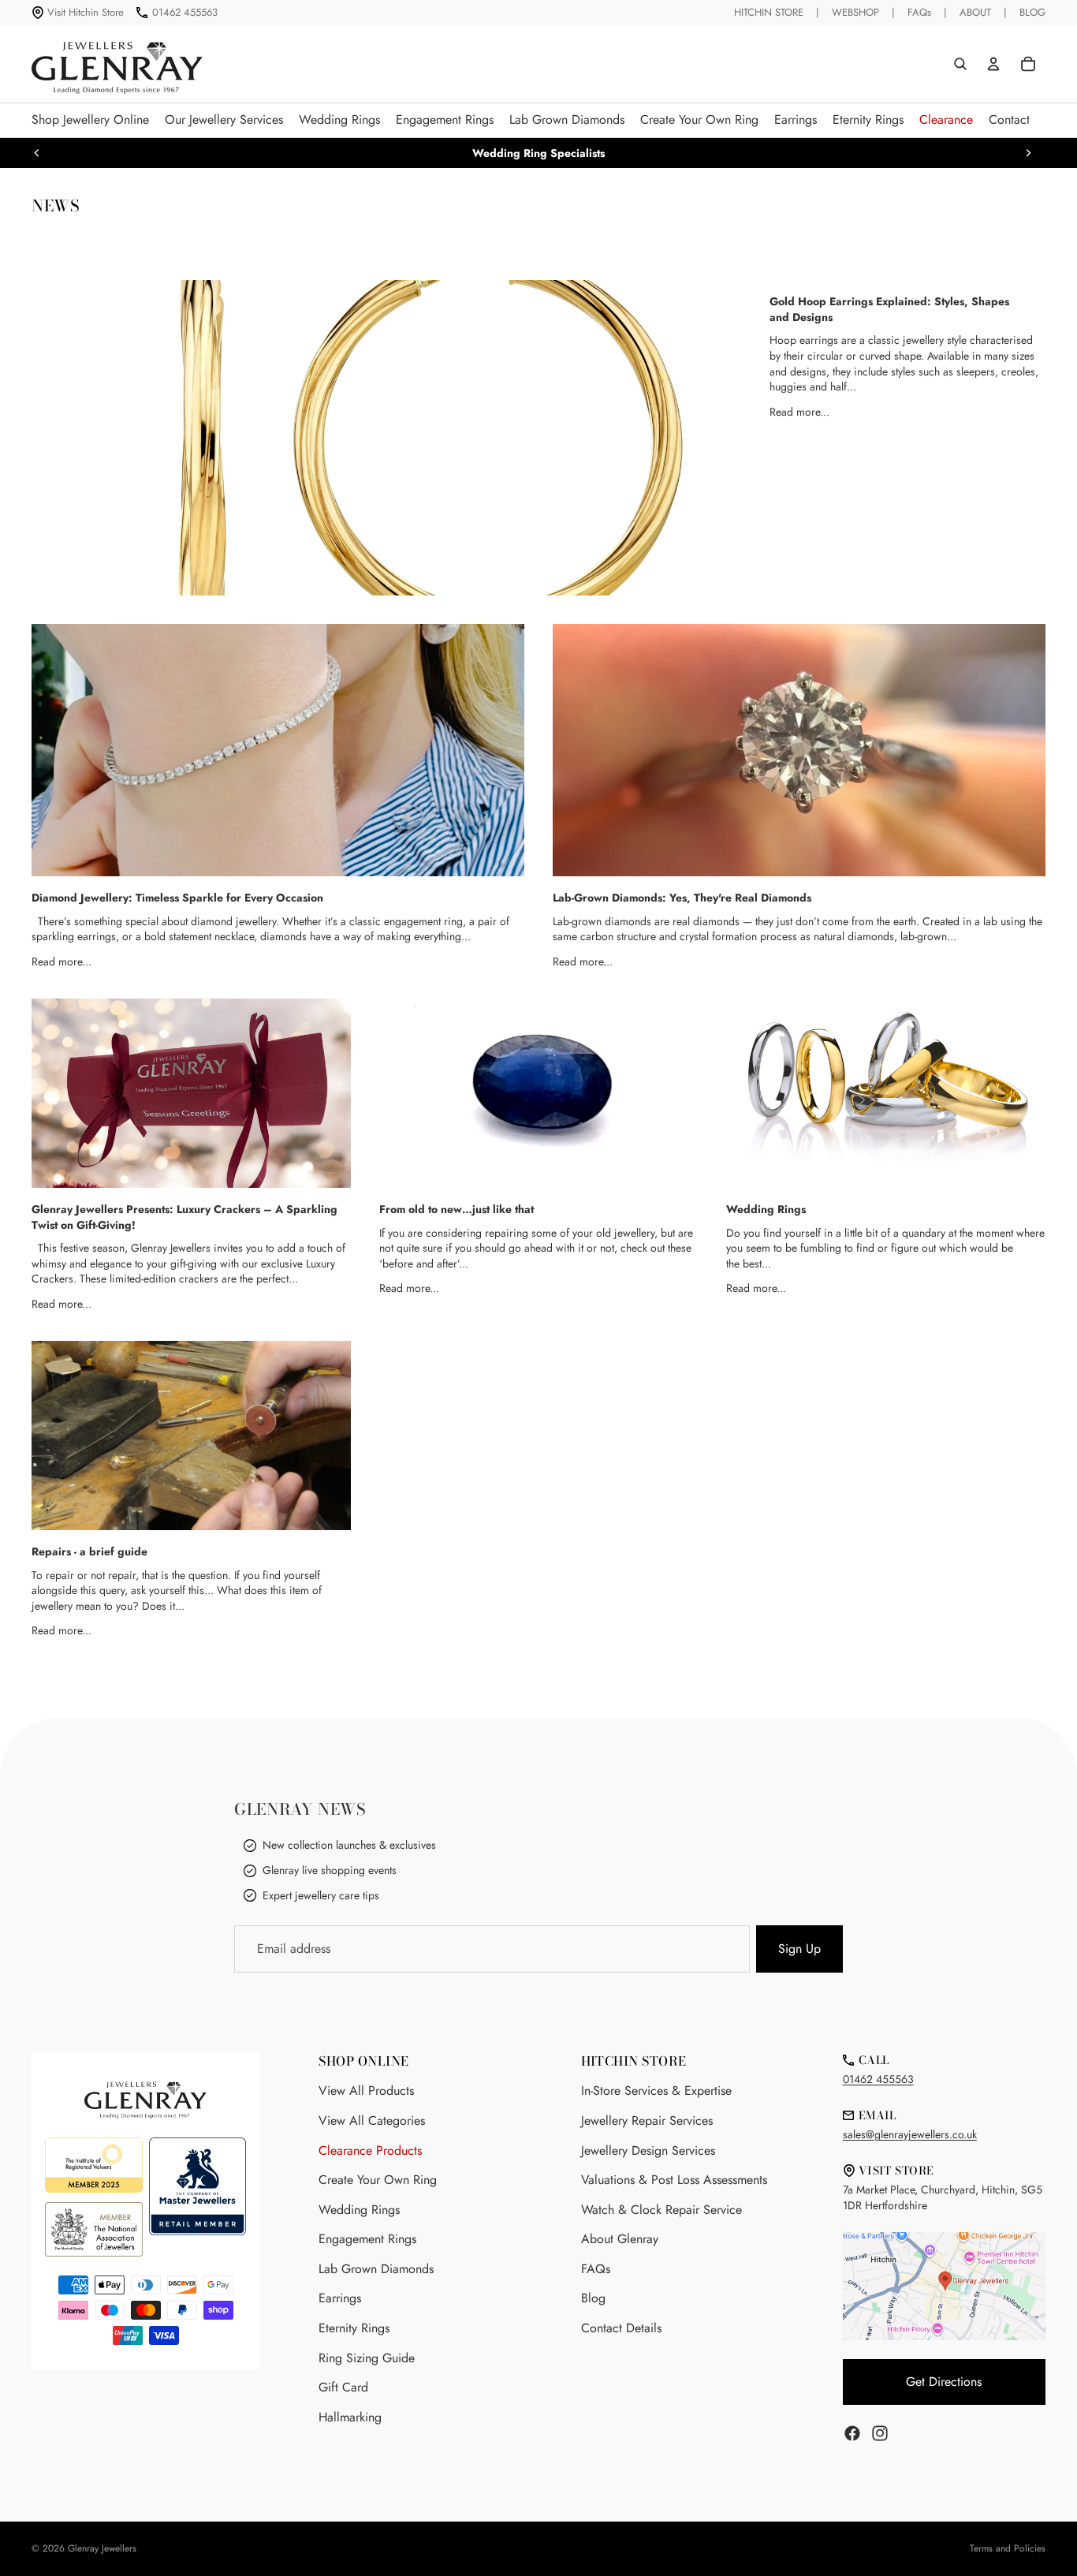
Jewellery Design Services (648, 2150)
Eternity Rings (354, 2328)
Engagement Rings (367, 2239)
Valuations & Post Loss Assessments (674, 2180)
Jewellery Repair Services (647, 2121)
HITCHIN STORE (769, 12)
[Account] (993, 64)
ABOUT (975, 12)
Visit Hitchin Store (86, 12)
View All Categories (372, 2121)
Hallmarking (350, 2417)
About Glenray (620, 2239)
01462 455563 (185, 12)
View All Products (366, 2091)
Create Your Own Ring (378, 2180)
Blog (593, 2298)
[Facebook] (852, 2433)
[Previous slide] (37, 153)
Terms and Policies (1008, 2548)
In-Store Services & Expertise (656, 2091)
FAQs (919, 12)
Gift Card (343, 2387)
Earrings (340, 2298)
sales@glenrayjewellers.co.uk (910, 2134)
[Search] (960, 64)
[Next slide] (1028, 153)
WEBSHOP (855, 12)
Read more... (799, 412)
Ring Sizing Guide (367, 2358)
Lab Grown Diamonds (376, 2269)
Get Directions (944, 2382)
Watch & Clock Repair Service (661, 2210)
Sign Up (799, 1949)
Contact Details (621, 2328)
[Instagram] (880, 2433)
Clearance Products (370, 2150)
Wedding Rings (359, 2210)
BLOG (1032, 12)
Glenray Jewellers (102, 2548)
